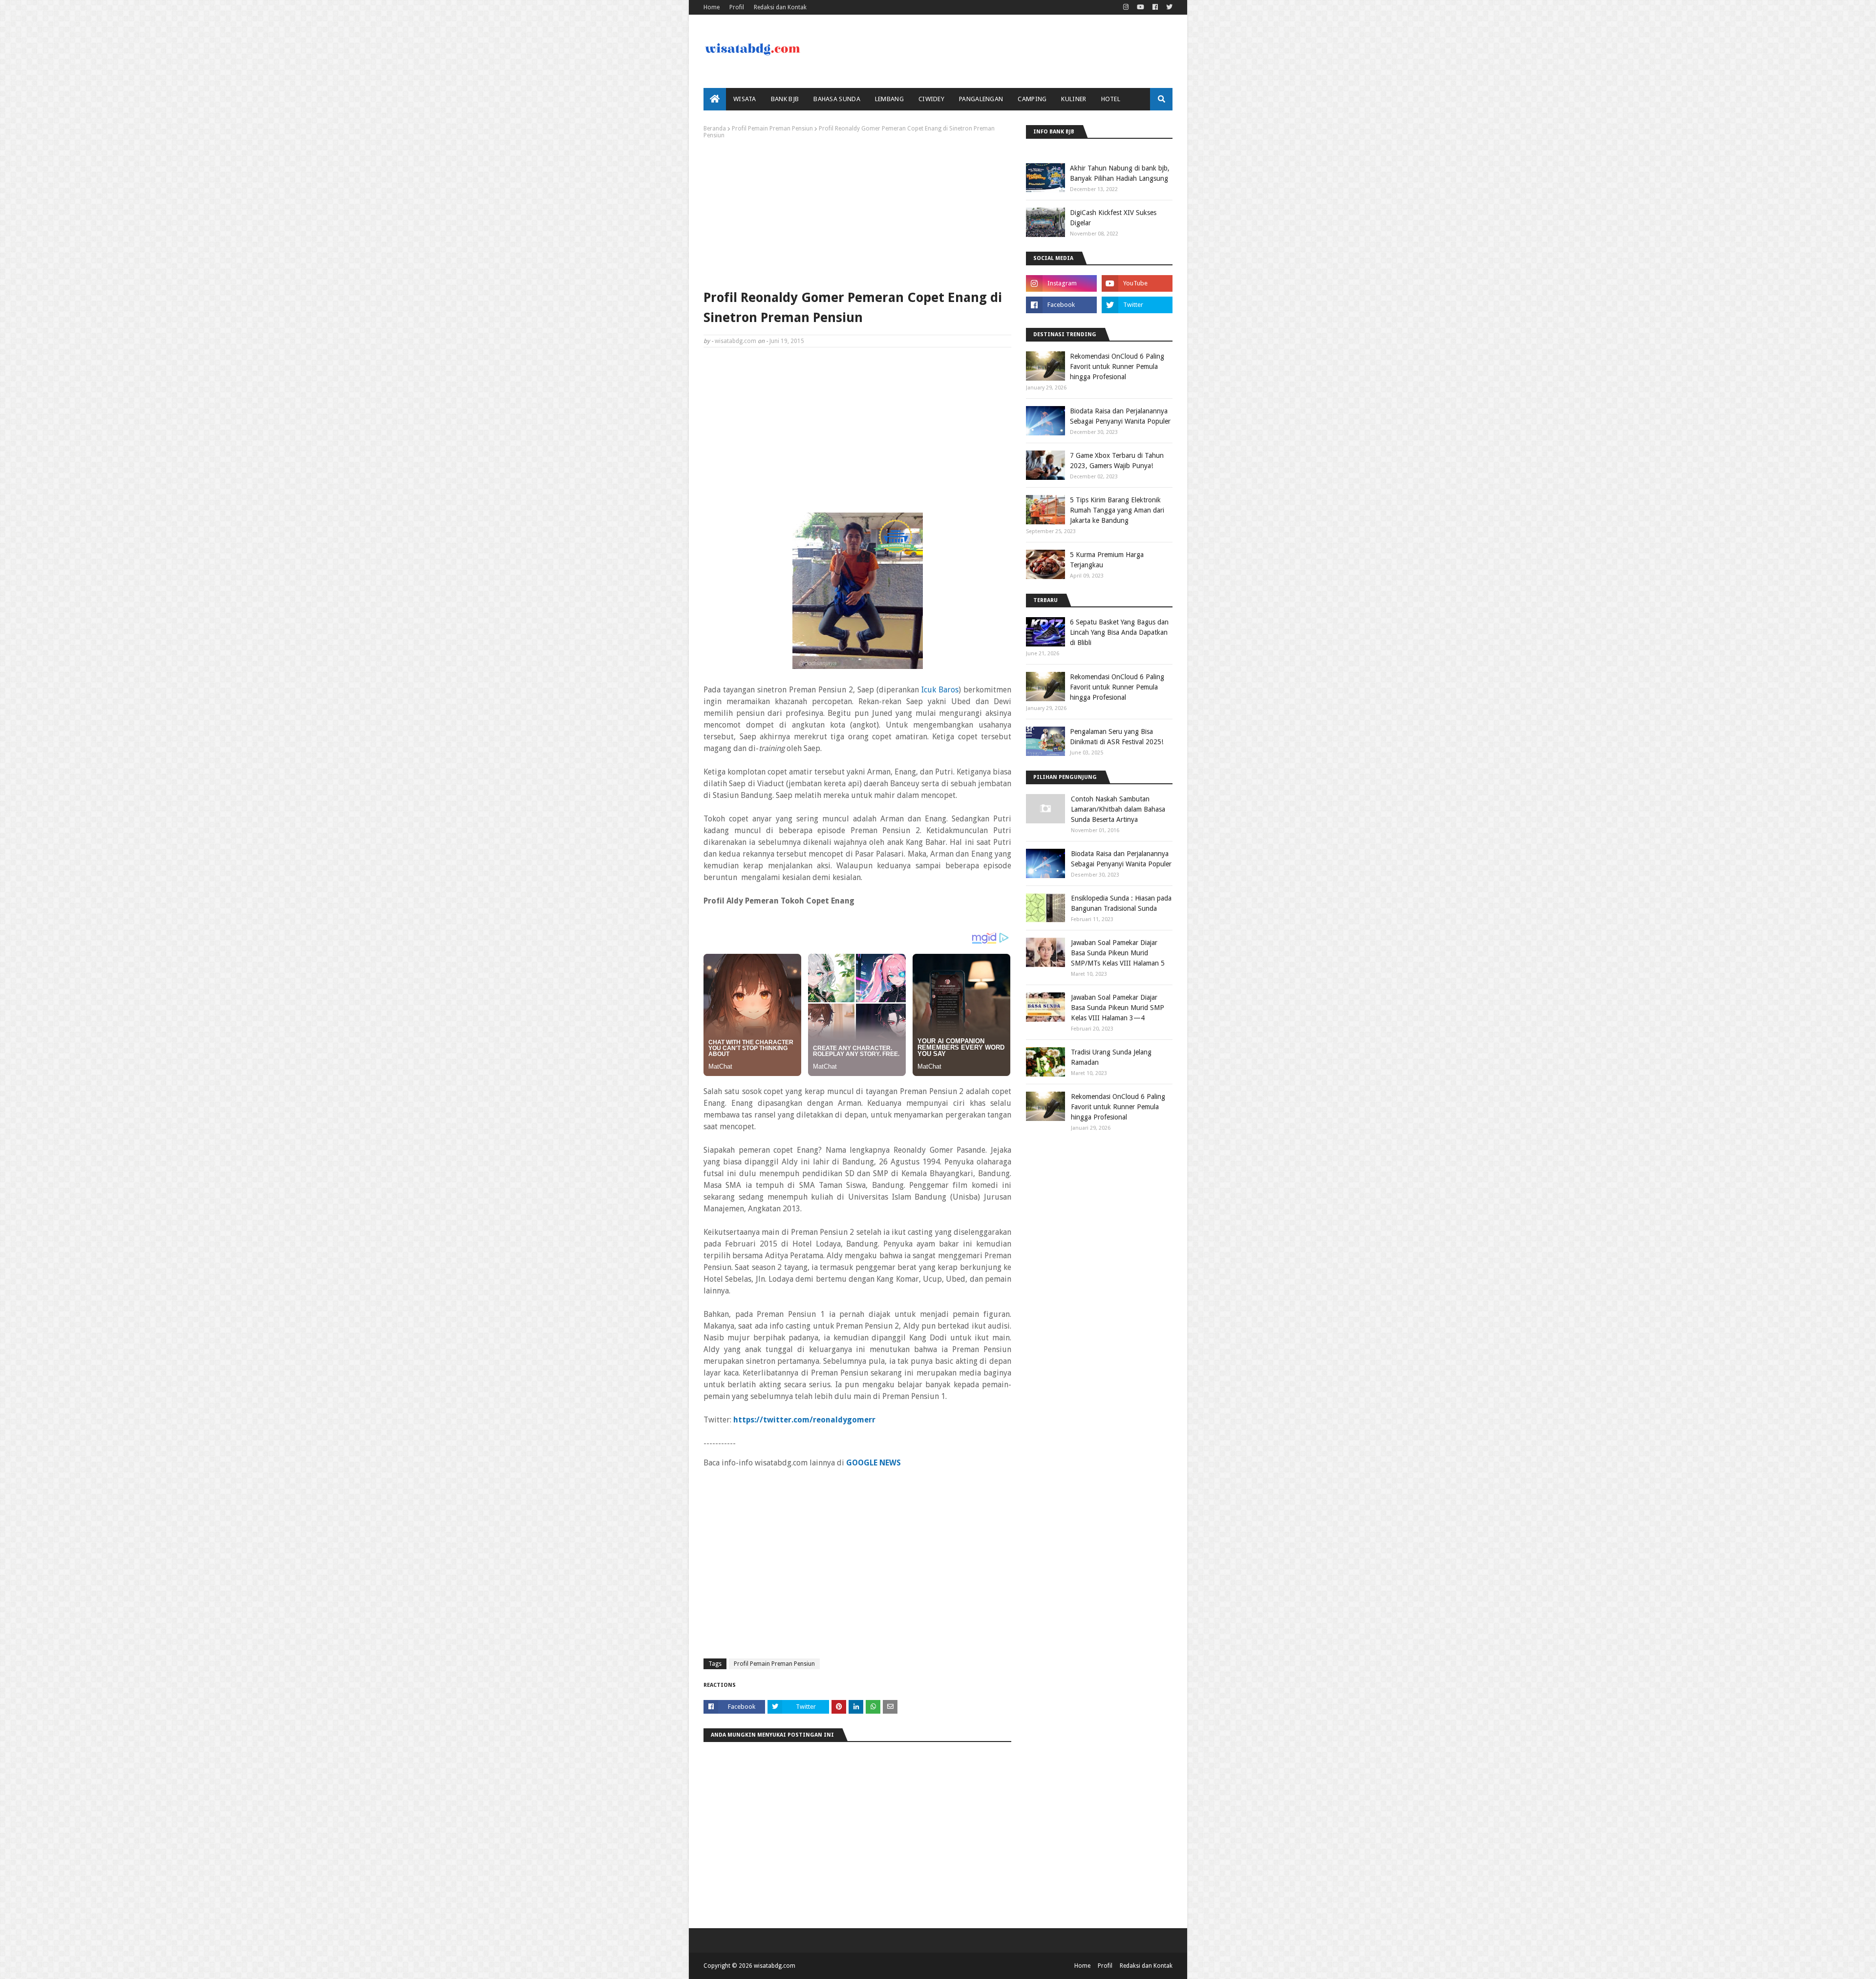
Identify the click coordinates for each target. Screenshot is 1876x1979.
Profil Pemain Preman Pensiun (772, 129)
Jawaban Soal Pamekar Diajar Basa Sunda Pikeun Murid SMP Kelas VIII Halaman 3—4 (1118, 1008)
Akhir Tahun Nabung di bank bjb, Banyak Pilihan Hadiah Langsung (1120, 173)
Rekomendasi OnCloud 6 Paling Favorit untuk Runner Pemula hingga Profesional (1117, 366)
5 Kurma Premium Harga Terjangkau (1107, 560)
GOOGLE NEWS (874, 1463)
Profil (737, 7)
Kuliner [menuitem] (1074, 99)
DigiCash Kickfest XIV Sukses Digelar (1113, 218)
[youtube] (1141, 7)
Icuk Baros (940, 690)
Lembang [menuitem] (889, 99)
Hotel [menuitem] (1111, 99)
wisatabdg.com (735, 341)
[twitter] (1168, 7)
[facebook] (1155, 7)
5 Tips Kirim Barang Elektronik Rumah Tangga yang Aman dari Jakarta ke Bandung (1117, 510)
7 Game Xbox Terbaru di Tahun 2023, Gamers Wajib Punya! (1117, 461)
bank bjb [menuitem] (785, 99)
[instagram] (1126, 7)
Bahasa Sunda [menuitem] (837, 99)
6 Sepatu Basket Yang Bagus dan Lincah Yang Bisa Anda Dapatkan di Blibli (1119, 632)
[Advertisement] (857, 212)
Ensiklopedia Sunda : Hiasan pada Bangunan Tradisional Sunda (1121, 903)
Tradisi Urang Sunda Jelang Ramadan (1111, 1057)
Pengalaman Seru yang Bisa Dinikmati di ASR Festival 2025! (1117, 737)
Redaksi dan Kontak (780, 7)
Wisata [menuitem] (745, 99)
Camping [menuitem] (1032, 99)
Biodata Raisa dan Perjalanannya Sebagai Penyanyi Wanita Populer (1120, 416)
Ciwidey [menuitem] (931, 99)
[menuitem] (715, 99)
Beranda (715, 129)
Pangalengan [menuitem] (981, 99)
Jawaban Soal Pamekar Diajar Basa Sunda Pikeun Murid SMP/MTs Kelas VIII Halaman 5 (1118, 953)
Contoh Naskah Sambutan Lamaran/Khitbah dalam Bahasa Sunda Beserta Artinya (1118, 809)
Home (712, 7)
